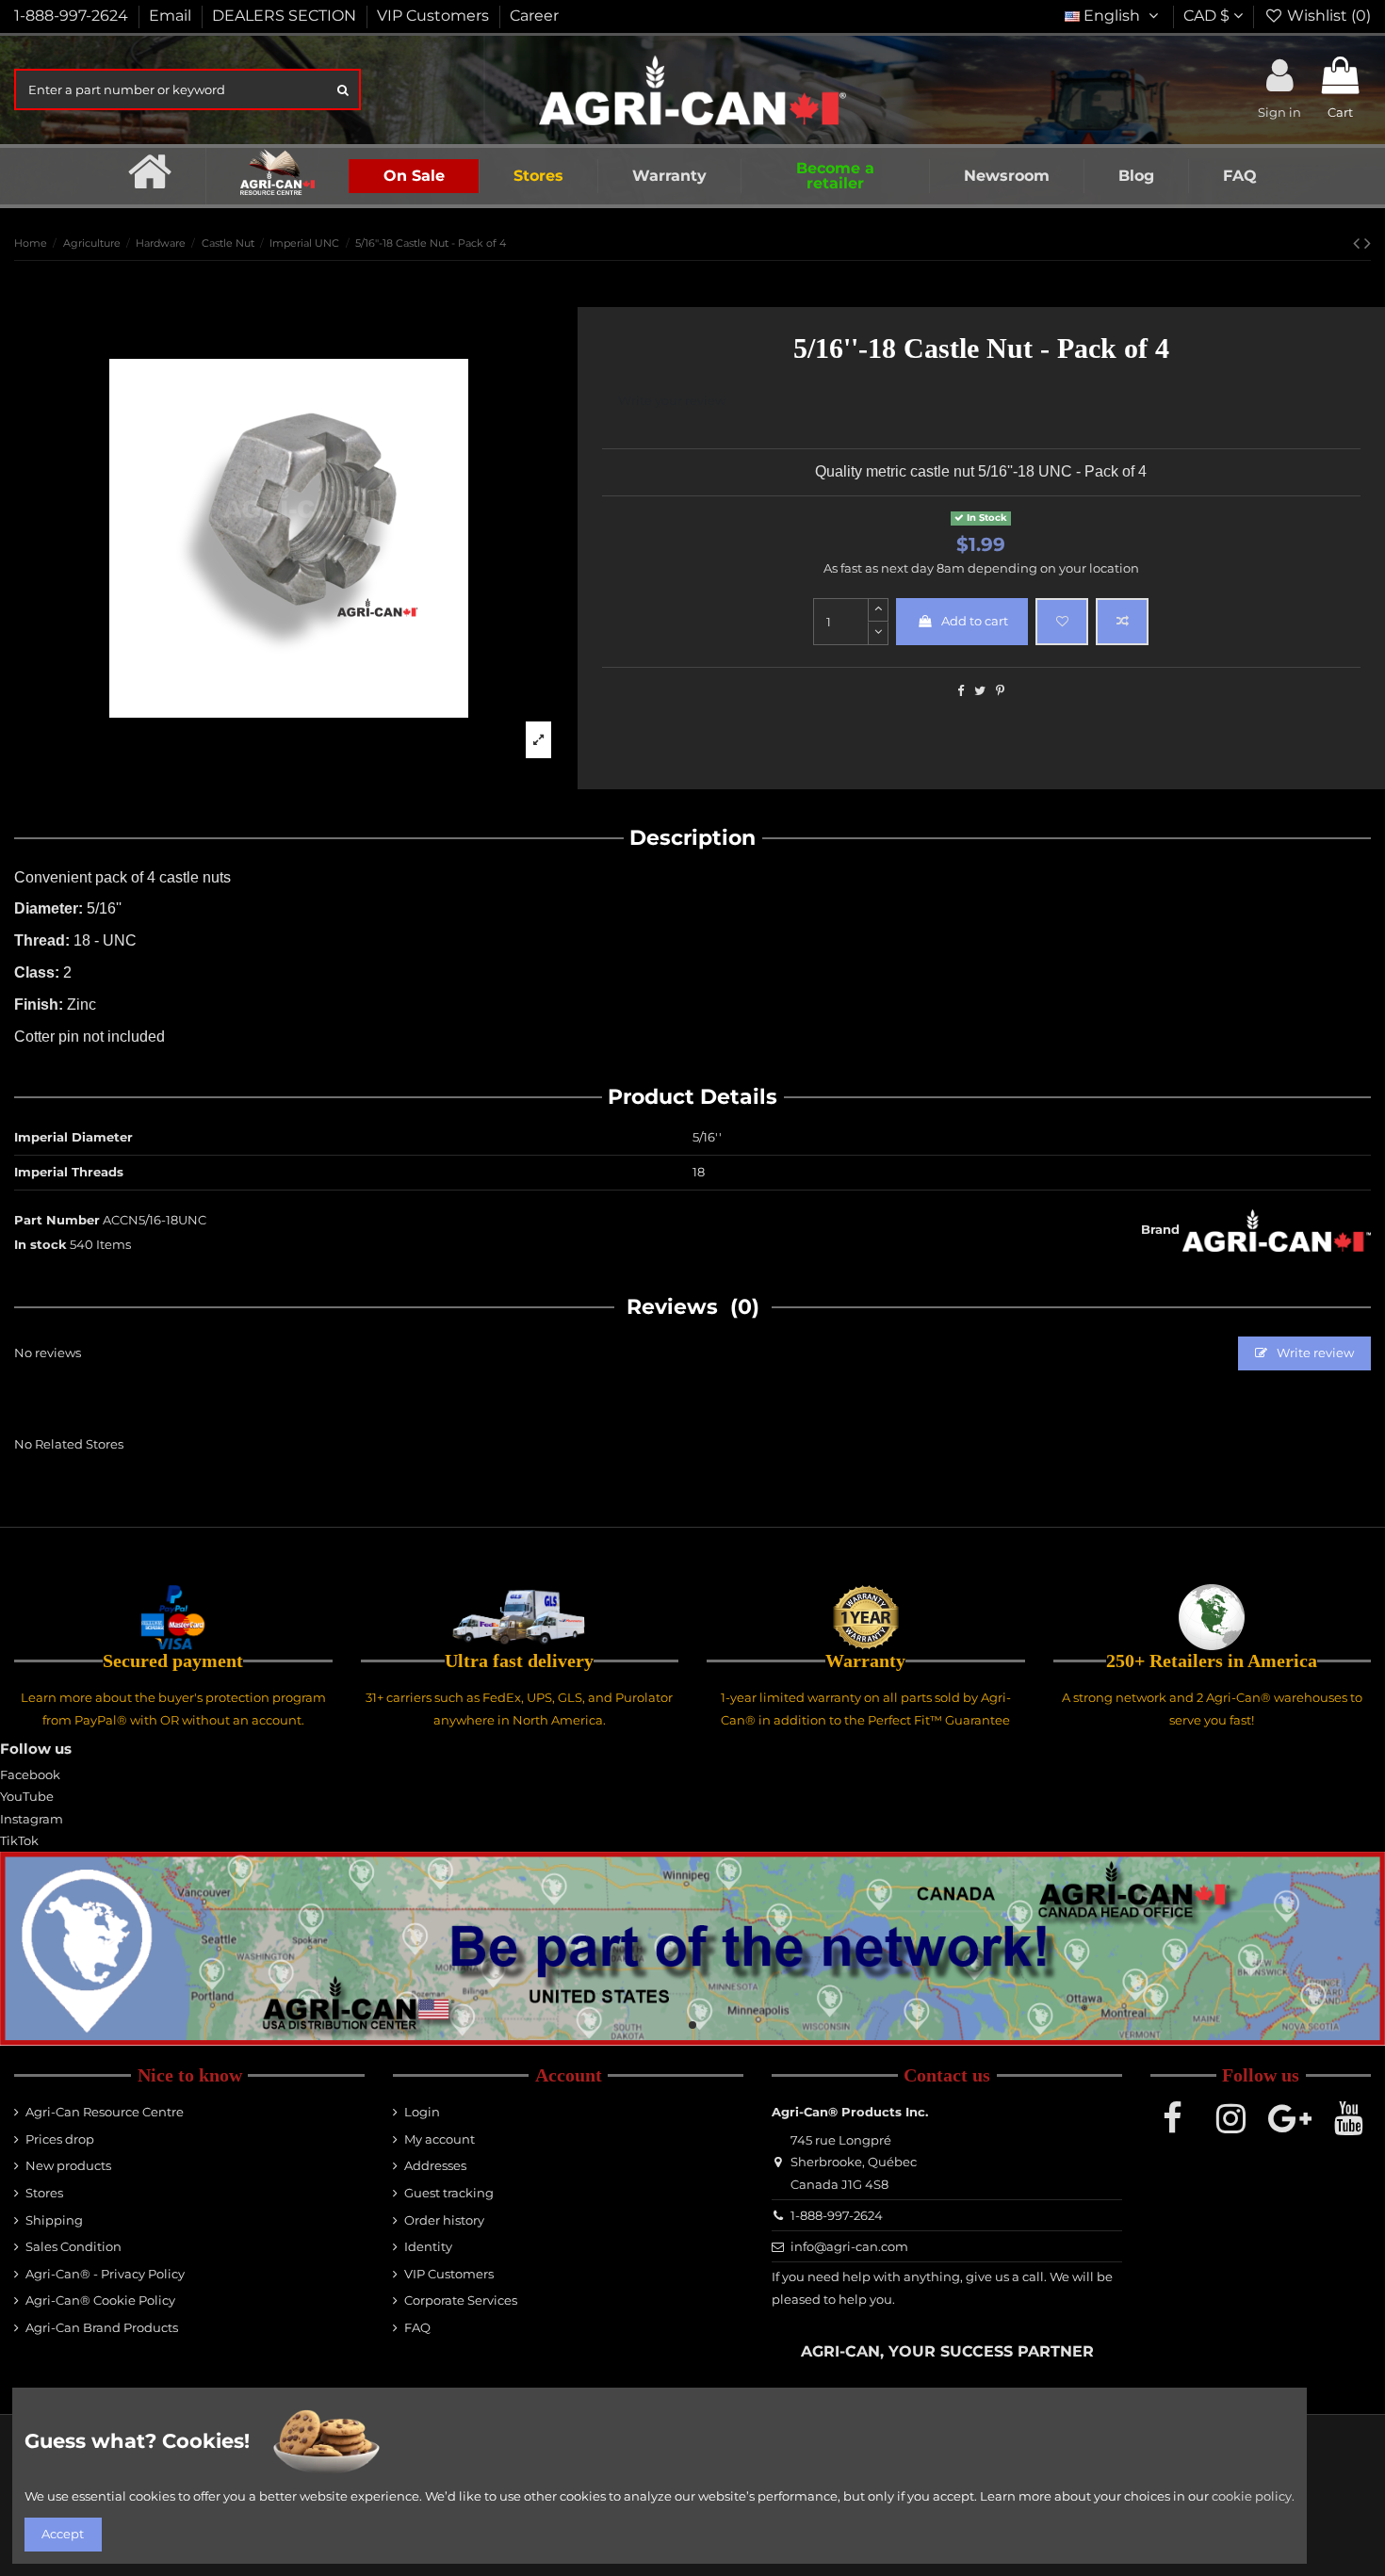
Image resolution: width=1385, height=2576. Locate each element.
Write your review (672, 400)
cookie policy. (1253, 2496)
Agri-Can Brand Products (102, 2327)
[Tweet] (980, 690)
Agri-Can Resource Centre (105, 2112)
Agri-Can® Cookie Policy (100, 2300)
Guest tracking (449, 2193)
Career (534, 16)
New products (68, 2165)
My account (440, 2139)
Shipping (54, 2220)
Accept (63, 2534)
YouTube (27, 1796)
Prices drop (60, 2139)
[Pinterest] (1000, 690)
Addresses (435, 2165)
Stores (44, 2193)
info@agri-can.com (849, 2246)
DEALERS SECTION (286, 16)
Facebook (30, 1774)
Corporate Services (461, 2300)
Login (422, 2112)
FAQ (417, 2327)
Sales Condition (73, 2246)
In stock (41, 1244)
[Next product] (1368, 243)
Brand (1160, 1229)
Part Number (57, 1220)
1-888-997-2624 (73, 16)
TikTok (19, 1840)
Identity (428, 2246)
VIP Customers (435, 16)
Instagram (32, 1819)
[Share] (961, 690)
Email (172, 16)
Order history (444, 2220)
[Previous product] (1359, 243)
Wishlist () (1327, 16)
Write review (1314, 1353)
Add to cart (975, 621)
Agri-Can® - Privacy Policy (105, 2274)
